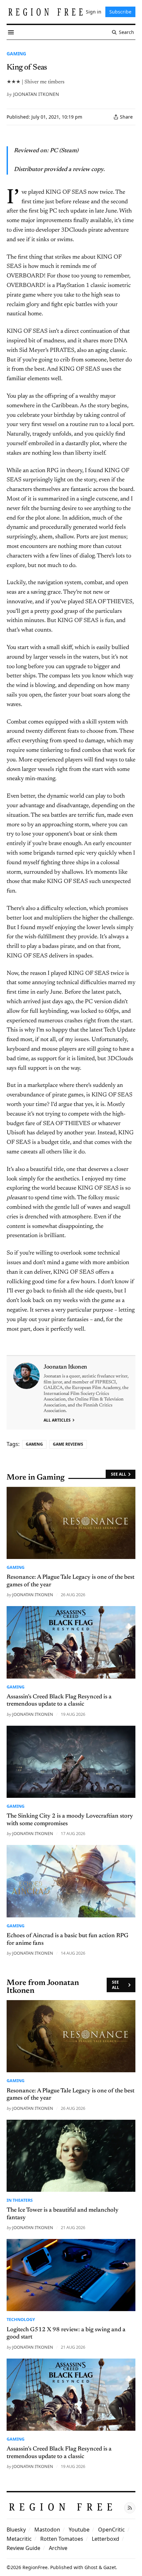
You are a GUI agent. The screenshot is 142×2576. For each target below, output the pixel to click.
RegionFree (35, 2567)
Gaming (16, 54)
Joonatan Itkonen (36, 94)
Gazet (110, 2567)
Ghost (91, 2567)
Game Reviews (68, 1444)
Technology (21, 2319)
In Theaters (20, 2200)
